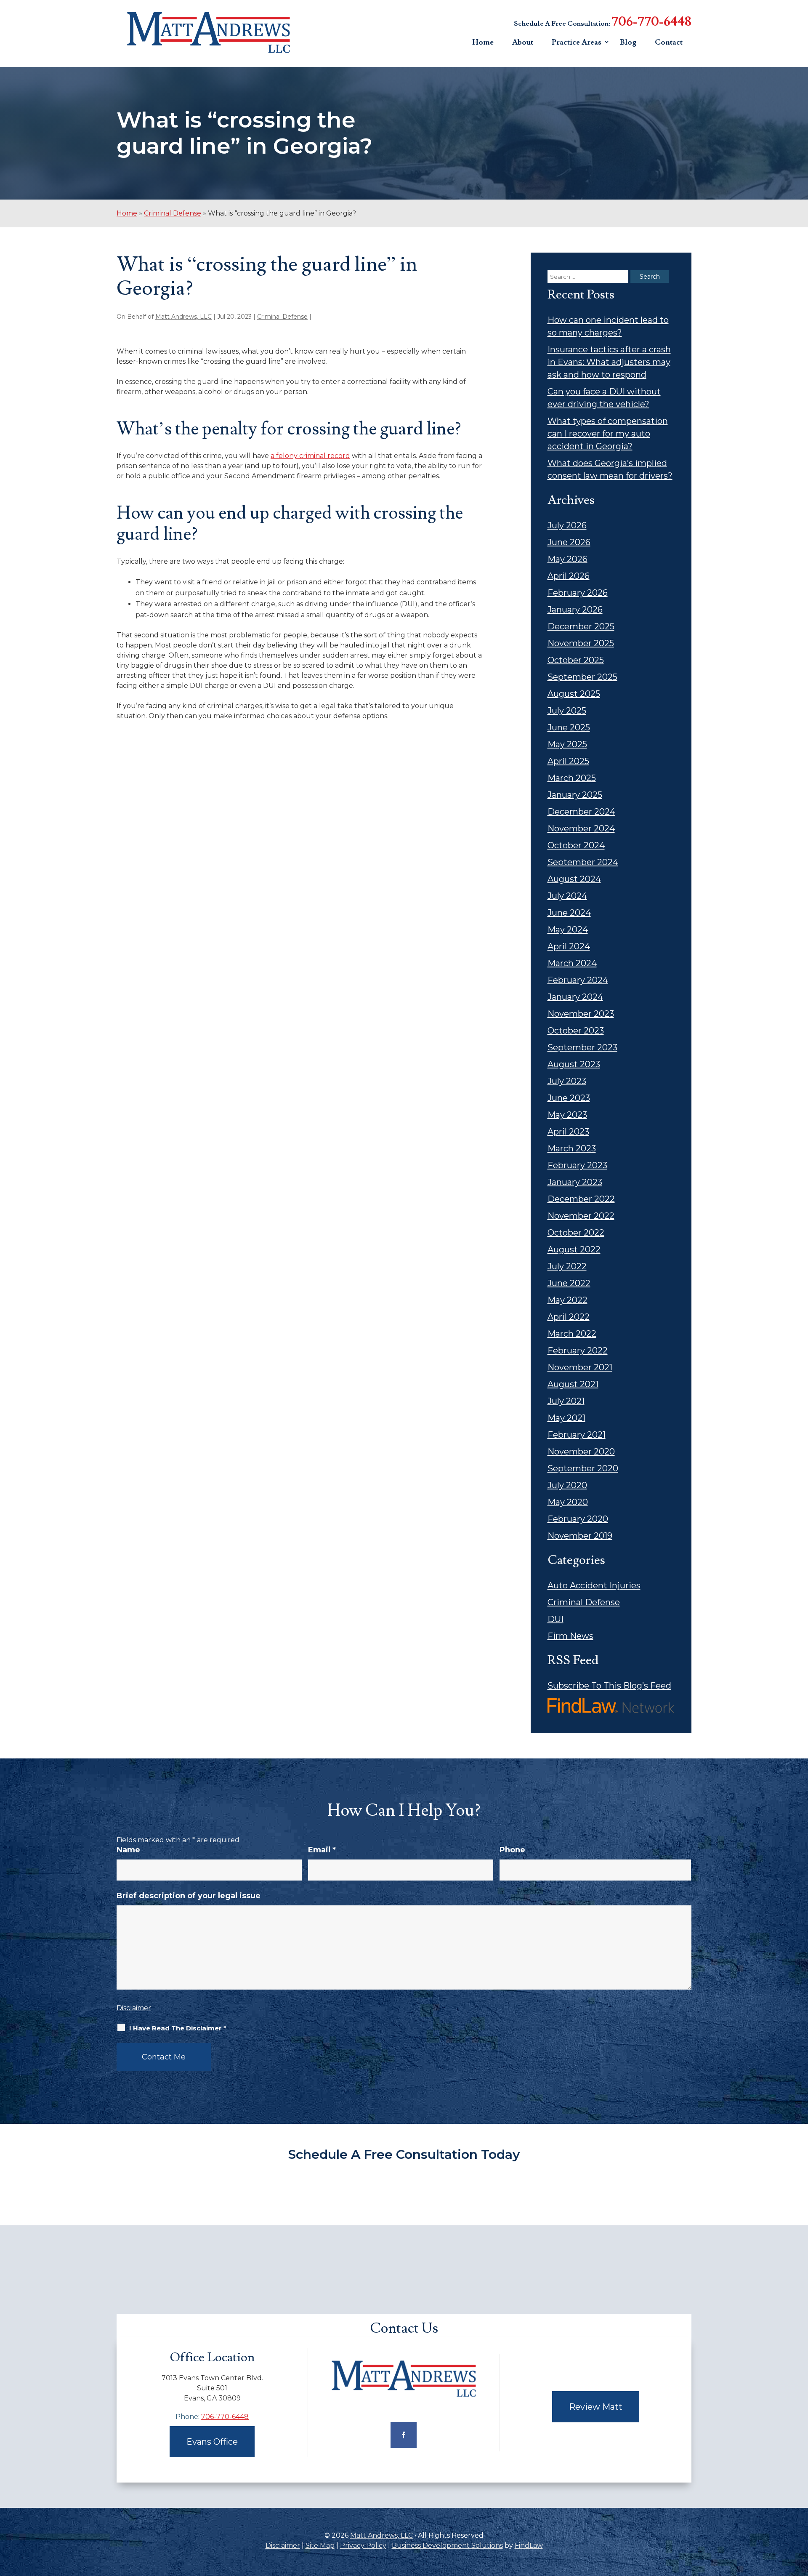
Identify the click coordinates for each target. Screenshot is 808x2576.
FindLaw (529, 2545)
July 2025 (567, 711)
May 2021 (566, 1418)
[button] (800, 2515)
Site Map (320, 2545)
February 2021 (577, 1435)
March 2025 (572, 778)
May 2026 (567, 559)
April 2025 (568, 761)
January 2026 (575, 610)
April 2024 (569, 946)
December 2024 (581, 812)
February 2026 (578, 593)
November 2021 (580, 1367)
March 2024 (572, 963)
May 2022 (567, 1300)
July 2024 (567, 896)
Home (483, 42)
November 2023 (581, 1014)
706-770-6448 (651, 22)
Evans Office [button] (212, 2442)
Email (322, 1850)
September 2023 (582, 1047)
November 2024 (581, 828)
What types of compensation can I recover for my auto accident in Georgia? (608, 434)
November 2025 (581, 643)
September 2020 (583, 1468)
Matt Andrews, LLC (183, 317)
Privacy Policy (363, 2545)
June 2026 (569, 542)
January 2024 (575, 997)
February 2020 (578, 1519)
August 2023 (574, 1064)
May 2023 (567, 1115)
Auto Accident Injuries (594, 1585)
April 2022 (569, 1317)
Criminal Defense (282, 317)
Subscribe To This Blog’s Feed (609, 1686)
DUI (555, 1619)
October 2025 (576, 660)
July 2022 (567, 1266)
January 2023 (575, 1182)
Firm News (570, 1636)
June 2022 (569, 1283)
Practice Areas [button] (577, 42)
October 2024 (576, 845)
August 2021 (573, 1384)
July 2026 (567, 525)
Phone (512, 1850)
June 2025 (569, 727)
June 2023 (569, 1098)
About (523, 42)
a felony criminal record (310, 456)
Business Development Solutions (447, 2545)
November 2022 (581, 1216)
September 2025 (582, 677)
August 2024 (574, 879)
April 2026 (569, 576)
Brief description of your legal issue (189, 1896)
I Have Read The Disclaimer (178, 2028)
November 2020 (581, 1452)
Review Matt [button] (596, 2407)
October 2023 (576, 1031)
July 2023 (567, 1081)
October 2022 (576, 1233)
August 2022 (574, 1249)
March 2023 (572, 1148)
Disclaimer (134, 2008)
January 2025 (575, 795)
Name (128, 1850)
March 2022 (572, 1334)
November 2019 (580, 1536)
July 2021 (566, 1401)
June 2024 (569, 913)
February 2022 (578, 1351)
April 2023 (568, 1132)
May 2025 (567, 744)
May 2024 (568, 930)
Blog (628, 42)
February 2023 (577, 1165)
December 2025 (581, 626)
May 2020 (568, 1502)
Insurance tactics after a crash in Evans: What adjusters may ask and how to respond (609, 362)
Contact (669, 42)
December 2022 (581, 1199)
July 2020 (567, 1485)
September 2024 (583, 862)
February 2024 (578, 980)
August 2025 (574, 694)
